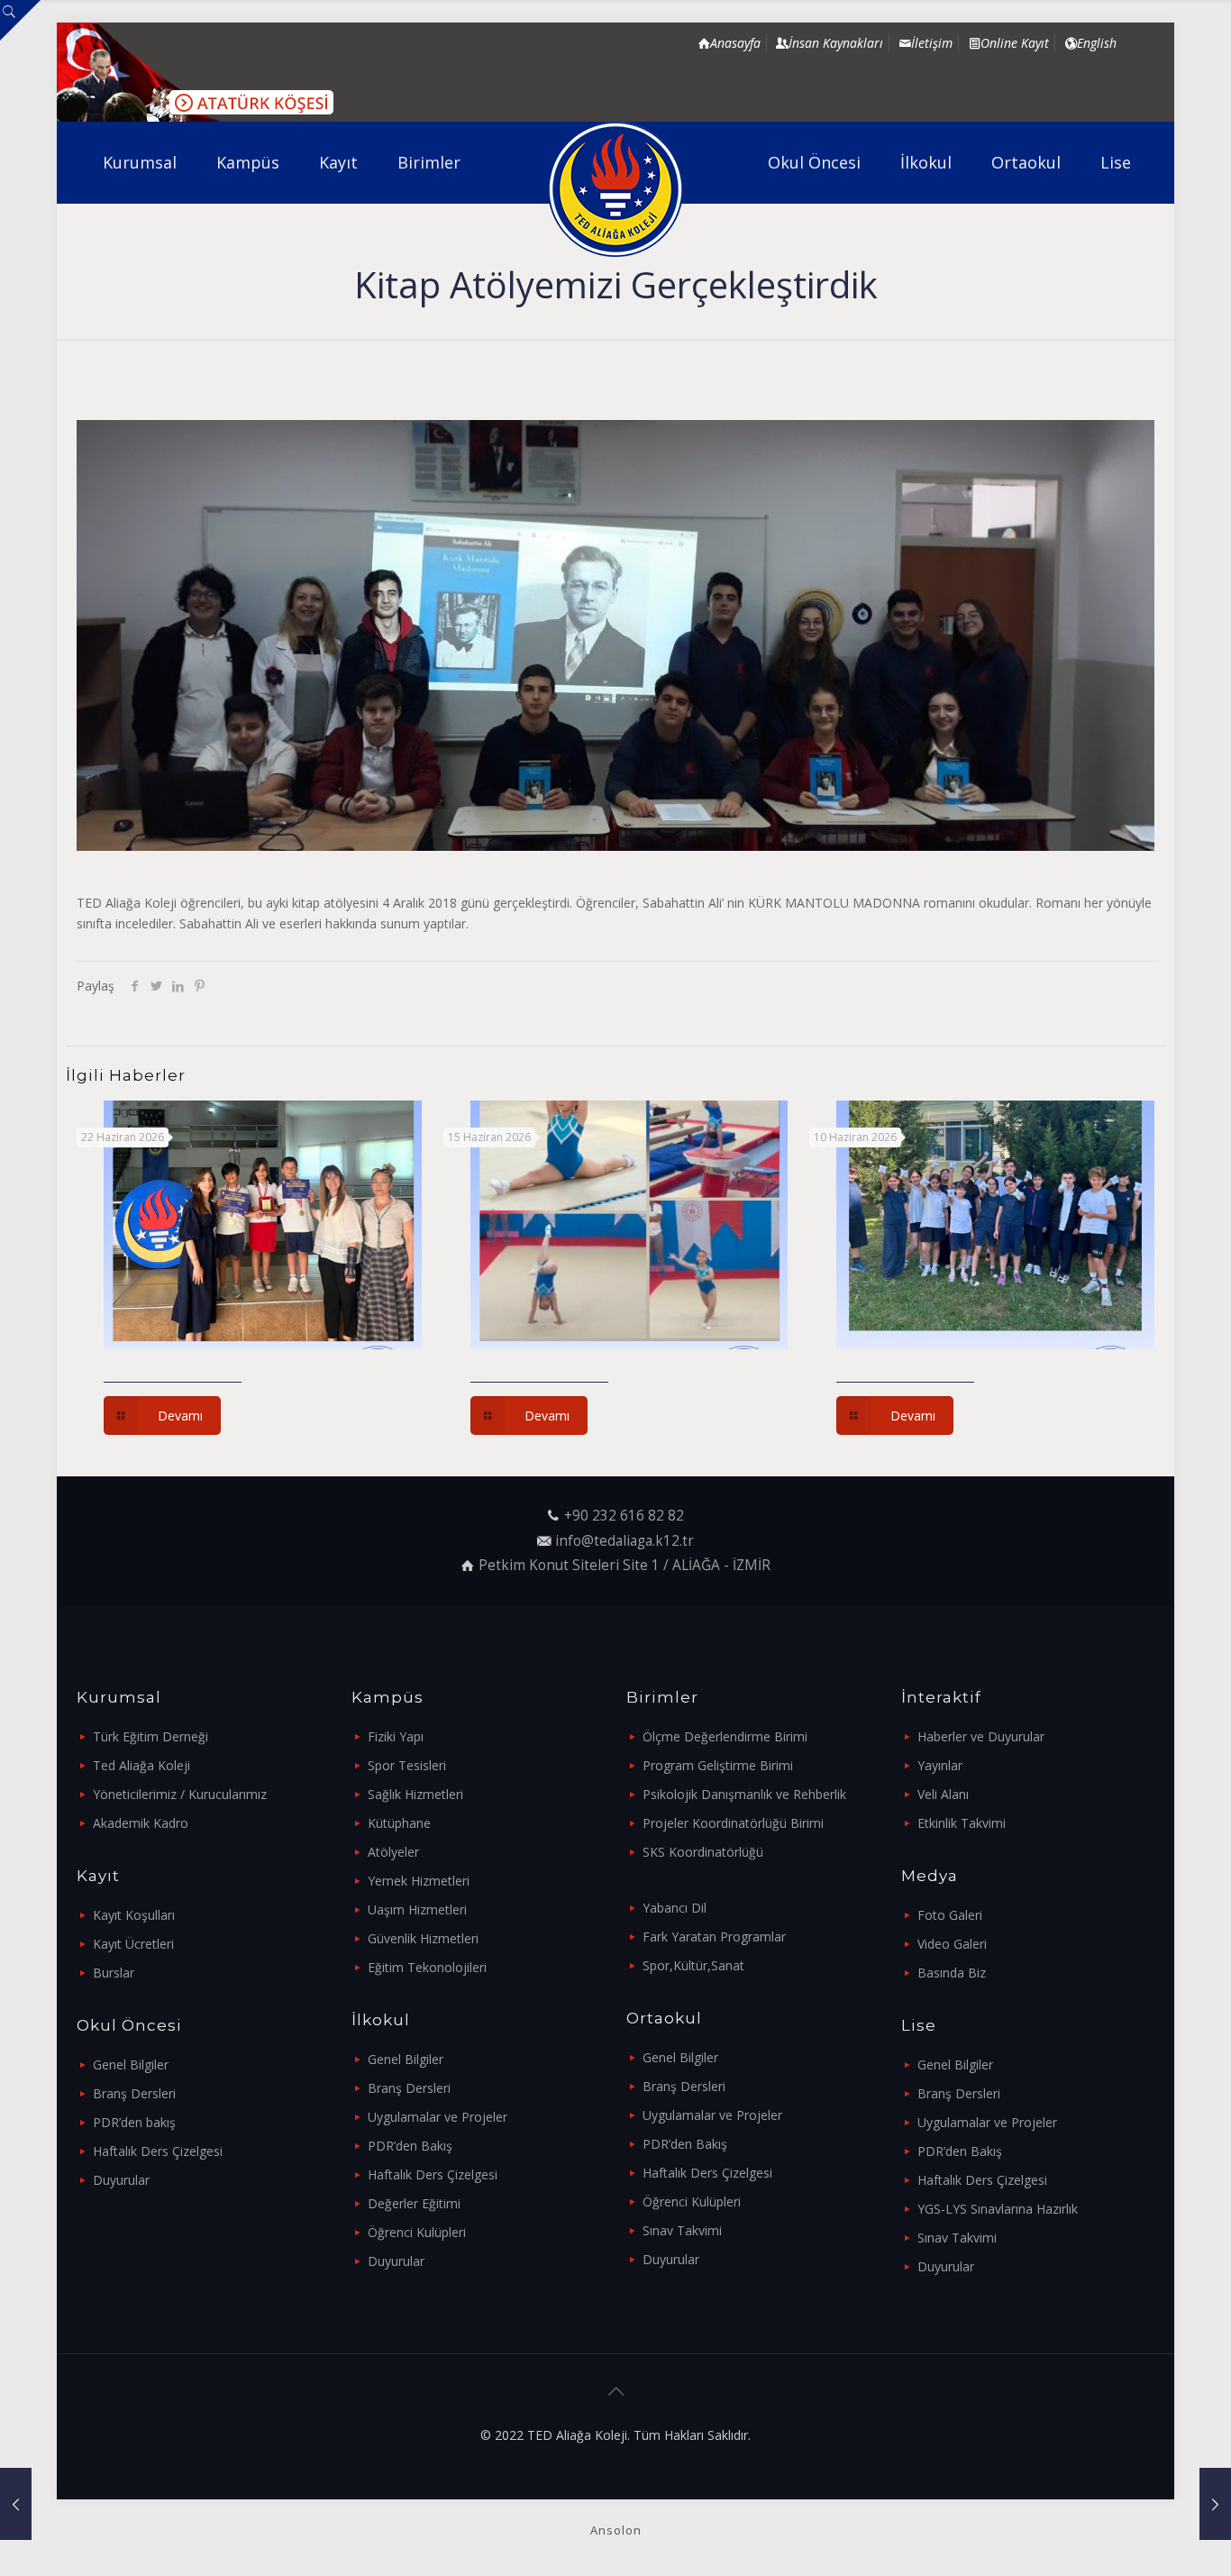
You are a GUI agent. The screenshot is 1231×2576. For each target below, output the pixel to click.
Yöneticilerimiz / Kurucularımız (180, 1794)
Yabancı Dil (675, 1908)
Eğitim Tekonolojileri (427, 1967)
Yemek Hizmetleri (419, 1881)
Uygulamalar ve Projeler (438, 2117)
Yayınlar (940, 1765)
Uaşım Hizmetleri (417, 1909)
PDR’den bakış (134, 2122)
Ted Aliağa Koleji (141, 1765)
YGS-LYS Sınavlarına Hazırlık (998, 2209)
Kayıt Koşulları (134, 1915)
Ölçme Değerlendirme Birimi (725, 1736)
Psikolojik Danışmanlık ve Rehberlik (744, 1794)
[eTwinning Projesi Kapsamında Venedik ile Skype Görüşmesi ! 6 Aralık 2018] (16, 2504)
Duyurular (121, 2180)
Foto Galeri (950, 1915)
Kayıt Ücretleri (133, 1944)
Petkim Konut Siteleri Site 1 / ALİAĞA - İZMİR (625, 1565)
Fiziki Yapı (396, 1736)
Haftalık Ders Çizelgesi (158, 2151)
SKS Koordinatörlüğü (703, 1852)
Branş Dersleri (134, 2093)
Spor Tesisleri (407, 1765)
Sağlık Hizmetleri (415, 1794)
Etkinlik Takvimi (962, 1823)
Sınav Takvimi (682, 2230)
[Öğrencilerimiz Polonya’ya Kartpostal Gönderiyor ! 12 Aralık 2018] (1215, 2504)
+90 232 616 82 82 (624, 1516)
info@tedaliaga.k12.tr (625, 1541)
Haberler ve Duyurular (981, 1736)
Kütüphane (399, 1823)
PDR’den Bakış (410, 2146)
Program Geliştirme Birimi (718, 1765)
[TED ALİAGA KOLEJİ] (616, 189)
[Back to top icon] (615, 2391)
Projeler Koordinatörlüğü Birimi (733, 1823)
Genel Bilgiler (131, 2064)
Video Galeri (952, 1944)
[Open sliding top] (20, 20)
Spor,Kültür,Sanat (693, 1965)
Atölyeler (393, 1852)
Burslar (114, 1973)
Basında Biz (952, 1973)
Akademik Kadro (141, 1823)
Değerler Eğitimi (414, 2203)
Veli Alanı (943, 1794)
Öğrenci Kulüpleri (417, 2232)
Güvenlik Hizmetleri (423, 1938)
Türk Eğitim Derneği (150, 1736)
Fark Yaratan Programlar (714, 1937)
